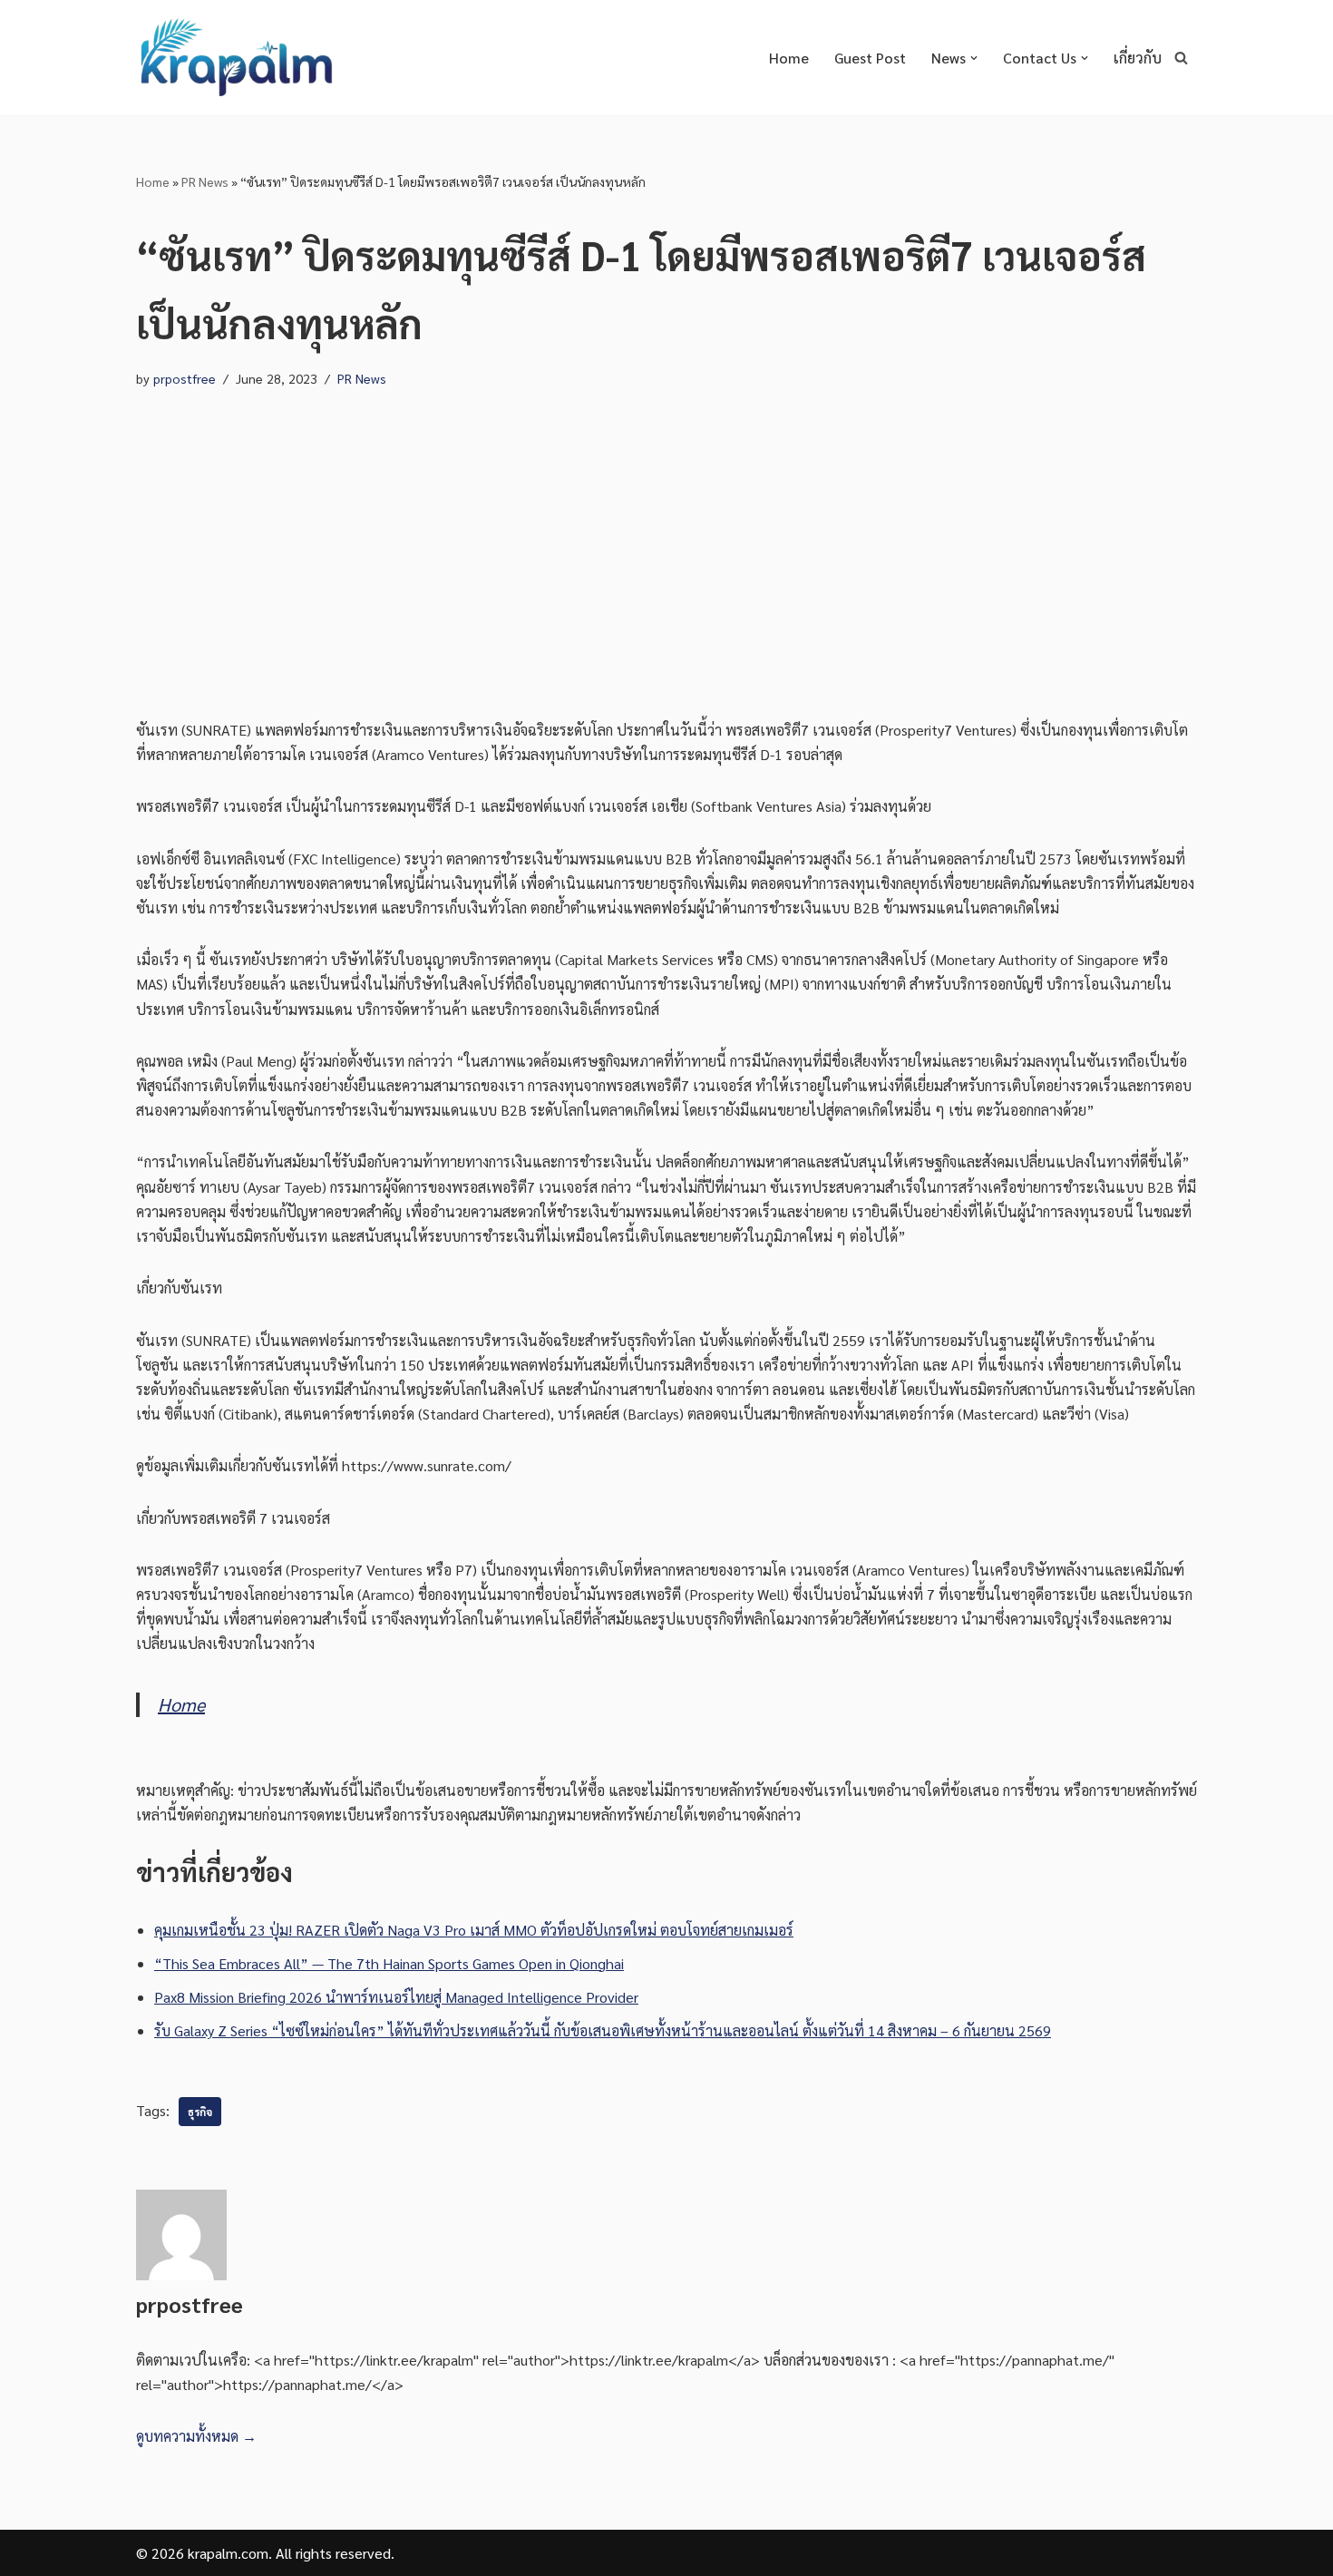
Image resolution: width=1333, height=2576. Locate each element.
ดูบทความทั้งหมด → (196, 2436)
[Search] (1181, 58)
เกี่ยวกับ (1138, 58)
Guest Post (870, 58)
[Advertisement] (666, 536)
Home (789, 58)
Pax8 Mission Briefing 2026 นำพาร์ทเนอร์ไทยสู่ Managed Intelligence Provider (396, 1997)
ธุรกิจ (200, 2112)
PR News (205, 181)
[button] (974, 58)
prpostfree (185, 378)
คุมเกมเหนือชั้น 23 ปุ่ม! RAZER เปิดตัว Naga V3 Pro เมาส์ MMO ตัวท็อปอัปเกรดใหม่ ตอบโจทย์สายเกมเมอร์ (474, 1930)
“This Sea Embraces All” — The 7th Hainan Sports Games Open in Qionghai (389, 1963)
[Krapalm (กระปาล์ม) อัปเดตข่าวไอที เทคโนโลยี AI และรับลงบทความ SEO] (236, 58)
